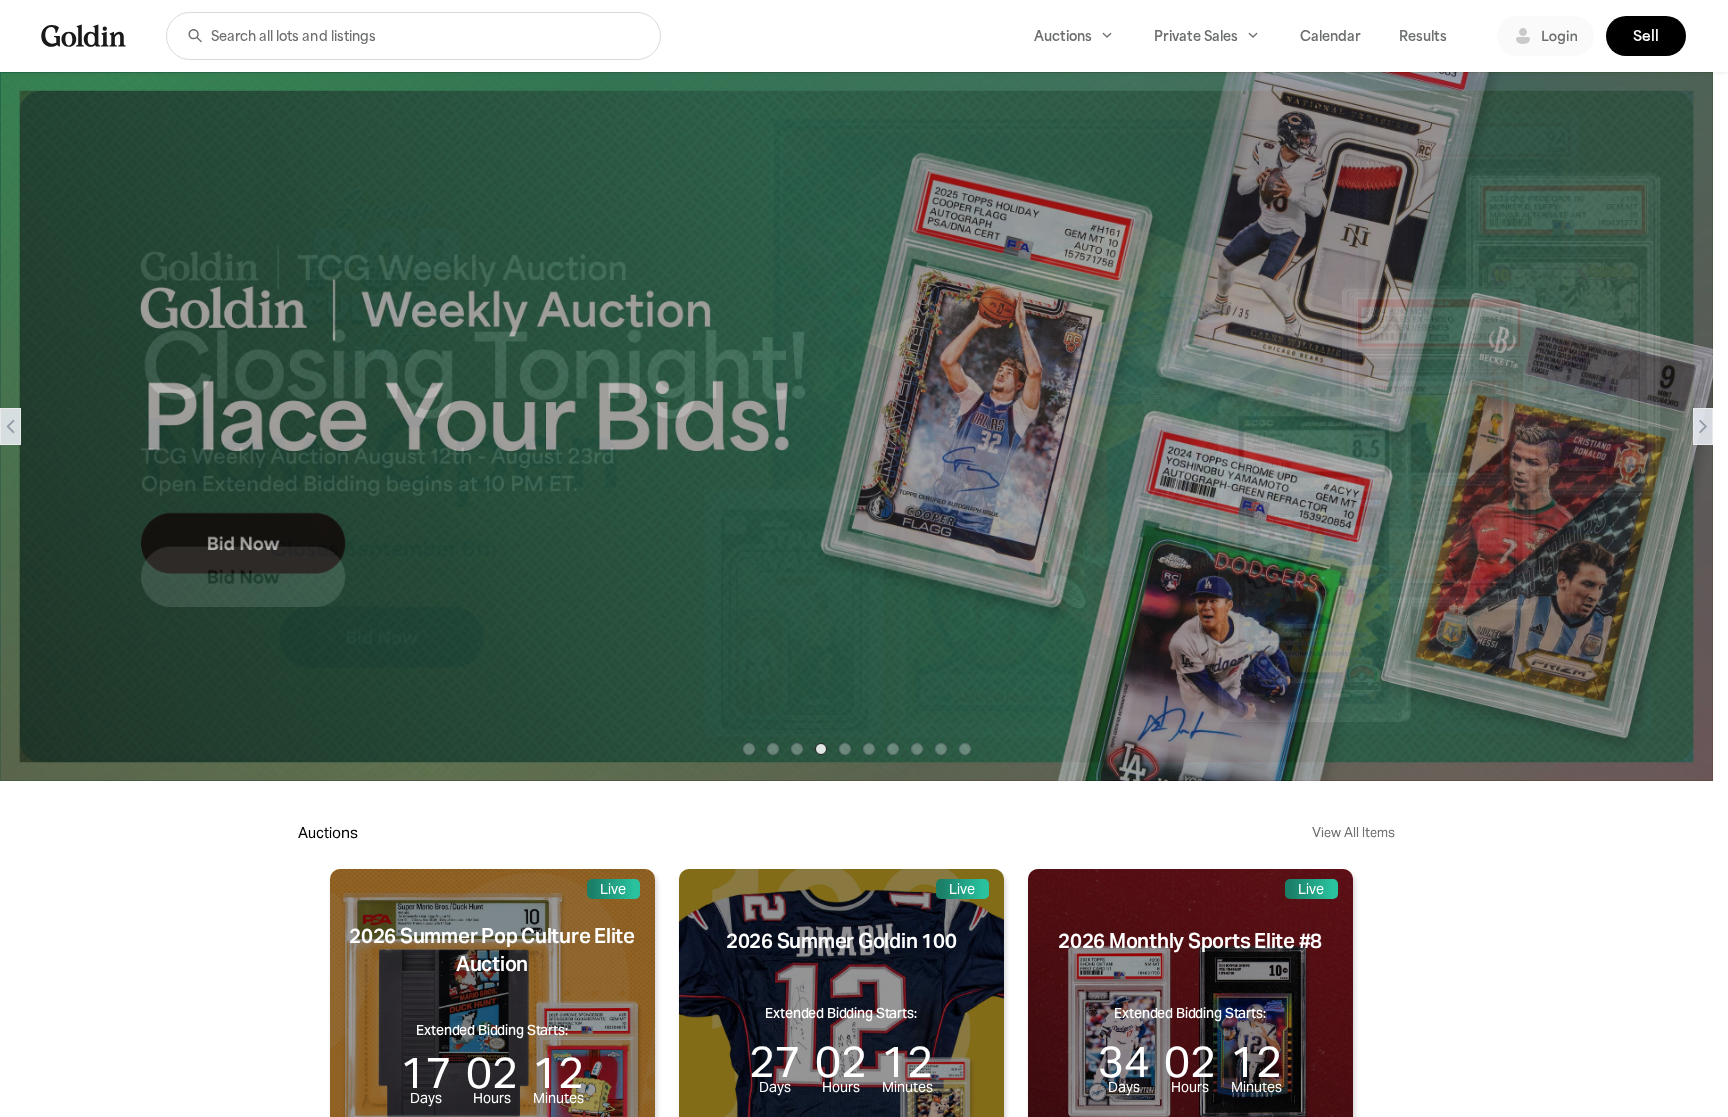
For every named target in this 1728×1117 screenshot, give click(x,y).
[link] (83, 35)
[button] (195, 36)
